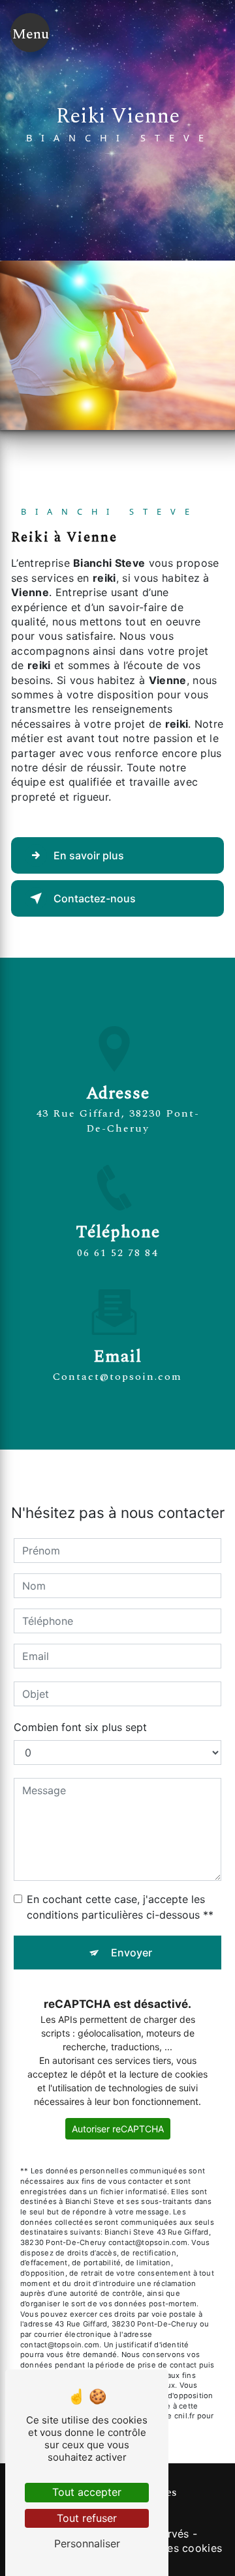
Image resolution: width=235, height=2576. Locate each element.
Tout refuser (87, 2518)
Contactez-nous (95, 898)
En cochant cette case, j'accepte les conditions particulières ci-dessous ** (120, 1907)
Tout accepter (87, 2492)
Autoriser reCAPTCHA (118, 2129)
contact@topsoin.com (117, 1377)
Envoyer (132, 1953)
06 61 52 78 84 (117, 1253)
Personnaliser (87, 2543)
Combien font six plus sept (80, 1727)
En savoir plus (89, 855)
